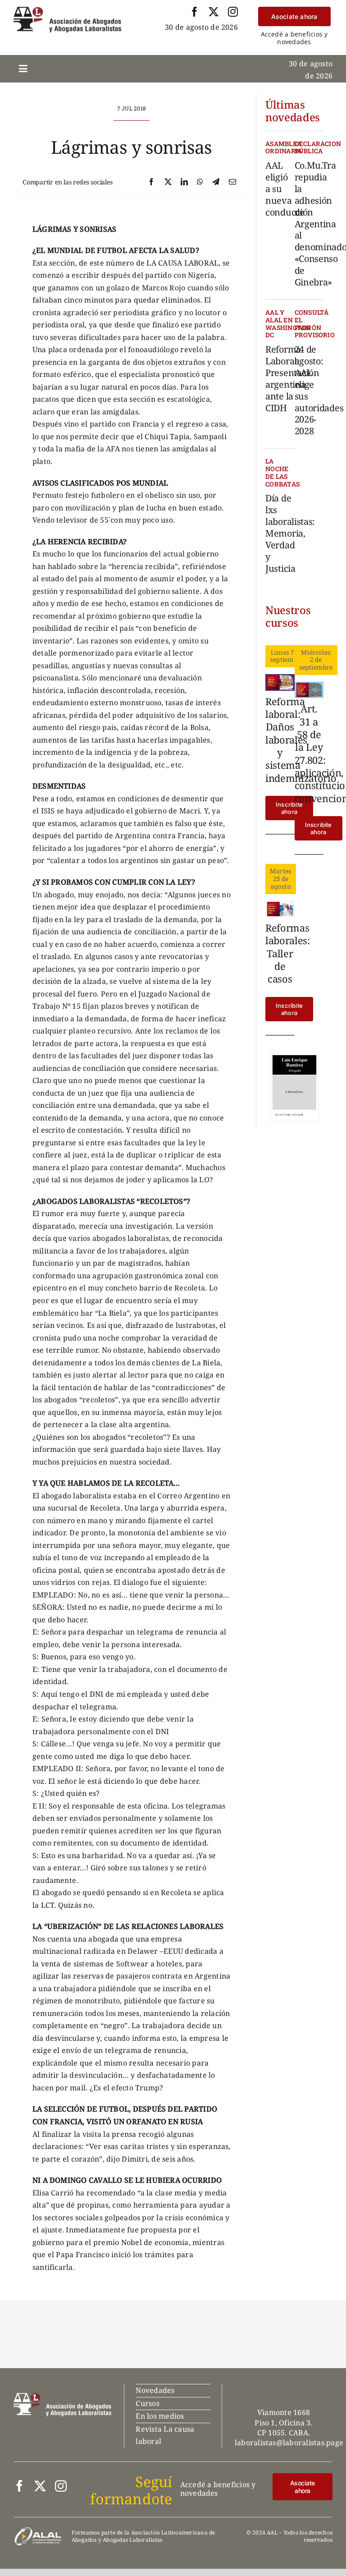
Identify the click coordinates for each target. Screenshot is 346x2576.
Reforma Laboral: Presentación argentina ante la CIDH (292, 378)
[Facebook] (151, 182)
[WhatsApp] (200, 182)
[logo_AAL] (67, 10)
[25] (280, 678)
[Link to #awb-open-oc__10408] (23, 69)
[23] (280, 905)
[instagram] (233, 12)
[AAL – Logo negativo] (62, 2397)
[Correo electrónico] (232, 182)
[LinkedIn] (184, 182)
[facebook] (195, 12)
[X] (168, 182)
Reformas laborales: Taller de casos (288, 953)
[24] (309, 685)
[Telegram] (216, 182)
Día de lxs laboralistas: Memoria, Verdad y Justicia (290, 533)
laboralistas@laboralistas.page (289, 2443)
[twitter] (214, 12)
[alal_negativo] (38, 2530)
